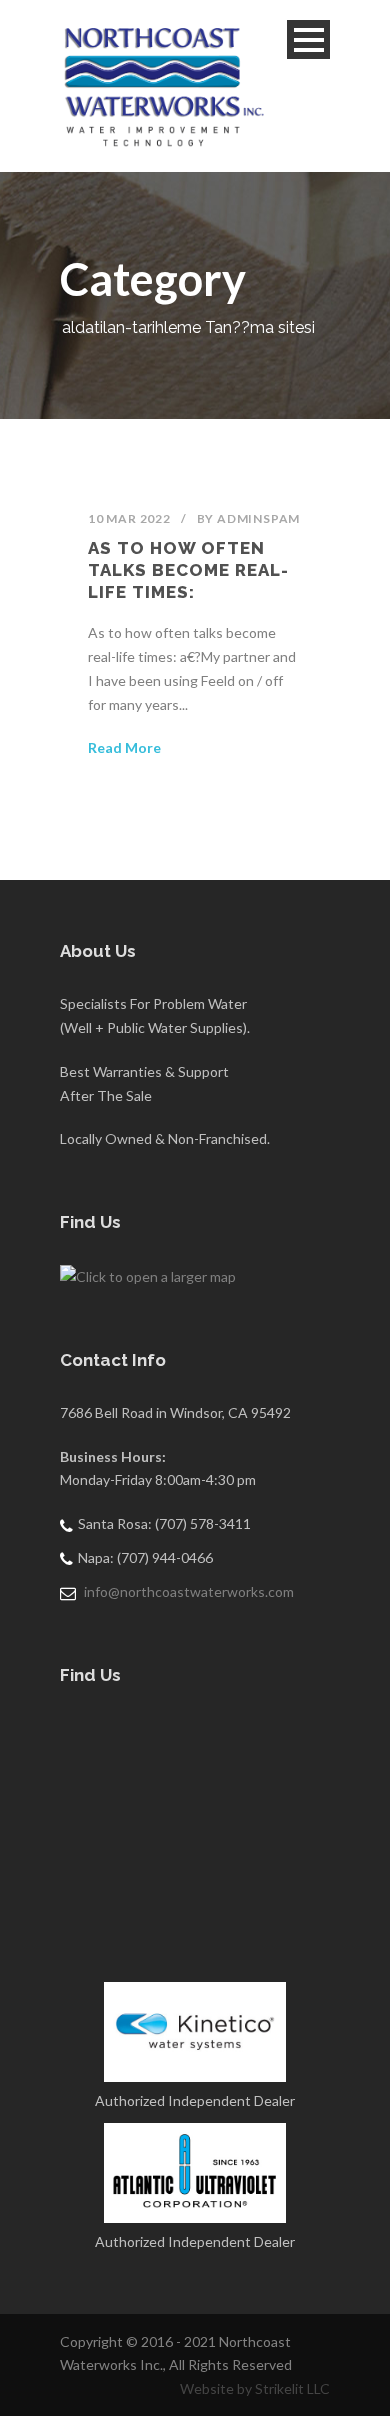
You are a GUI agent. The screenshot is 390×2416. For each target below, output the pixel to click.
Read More (124, 747)
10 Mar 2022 (129, 518)
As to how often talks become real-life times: (188, 570)
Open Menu (308, 39)
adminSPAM (258, 518)
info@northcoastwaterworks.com (189, 1591)
